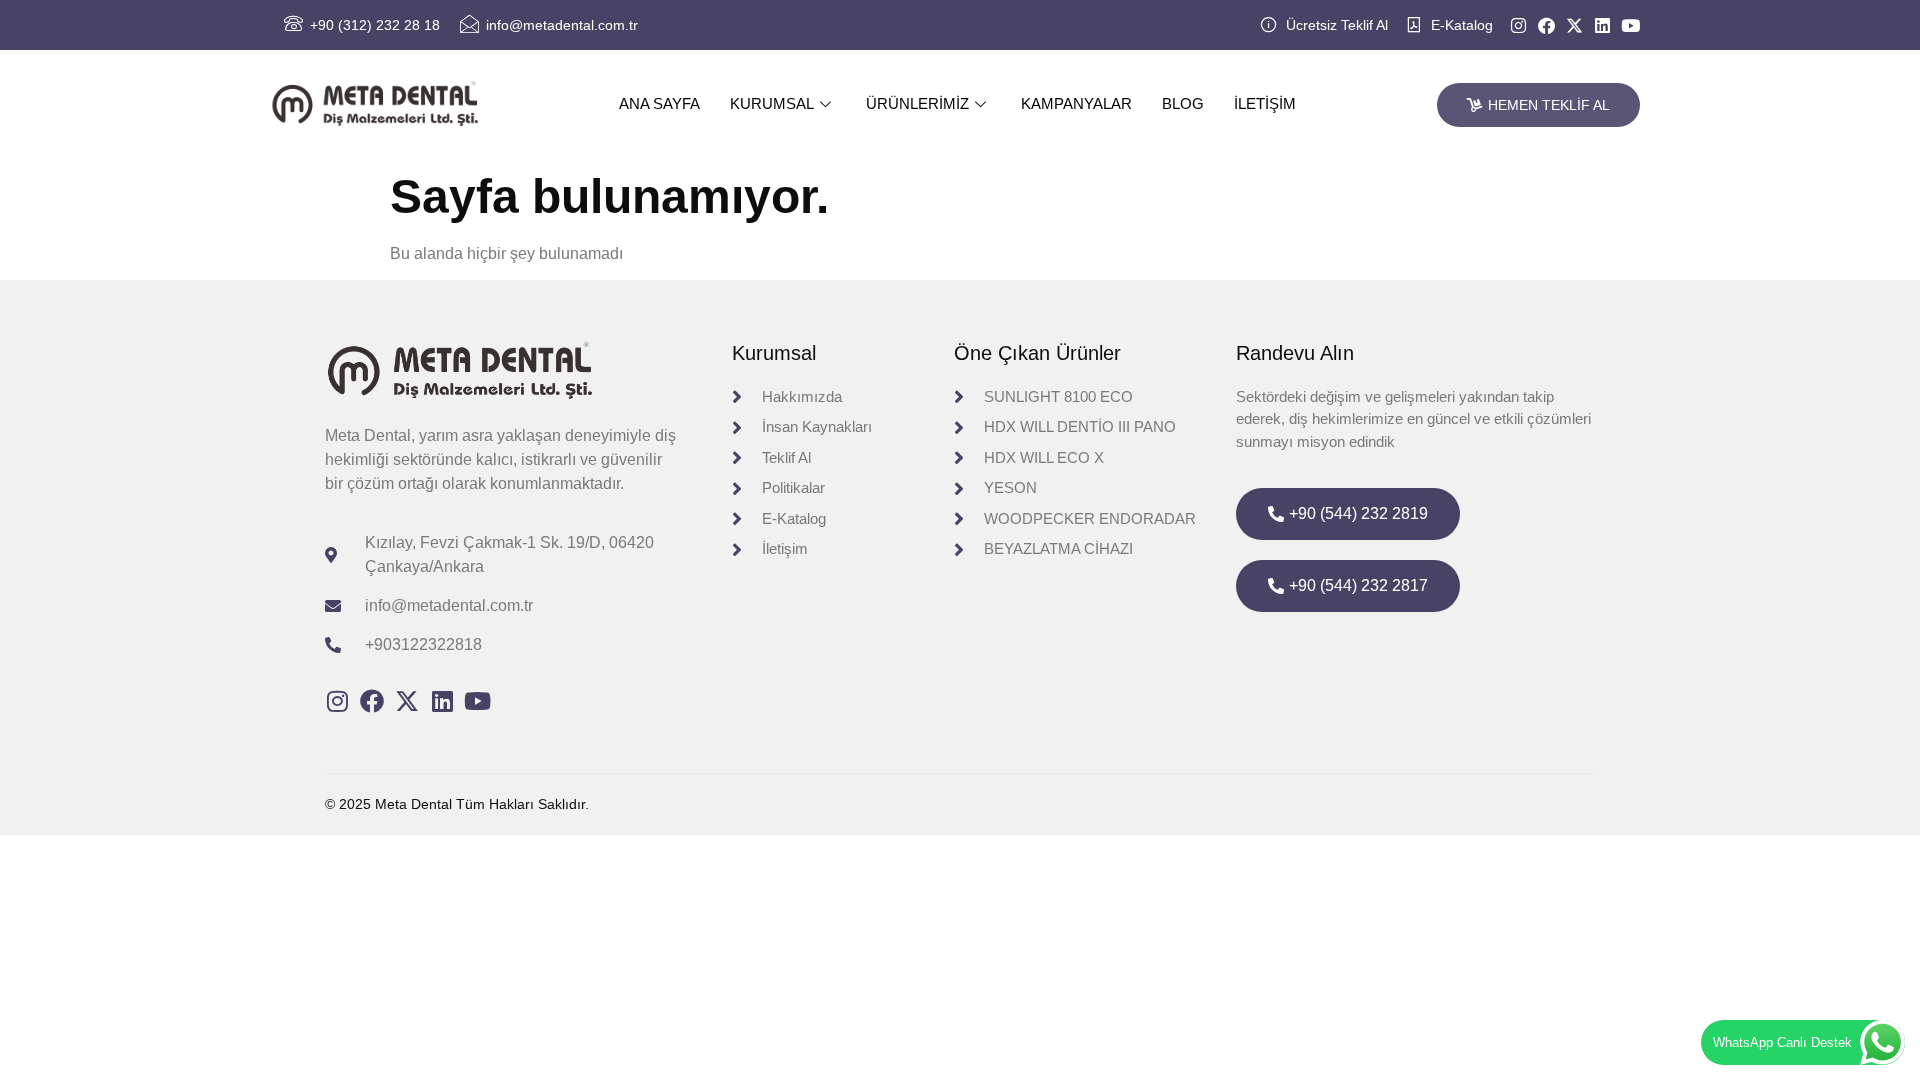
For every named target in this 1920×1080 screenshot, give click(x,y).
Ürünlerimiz (917, 103)
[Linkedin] (1602, 25)
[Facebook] (1546, 25)
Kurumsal (772, 103)
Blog (1183, 103)
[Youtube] (1630, 25)
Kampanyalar (1076, 103)
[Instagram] (1518, 25)
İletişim (1265, 103)
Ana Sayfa (659, 103)
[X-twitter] (1574, 25)
